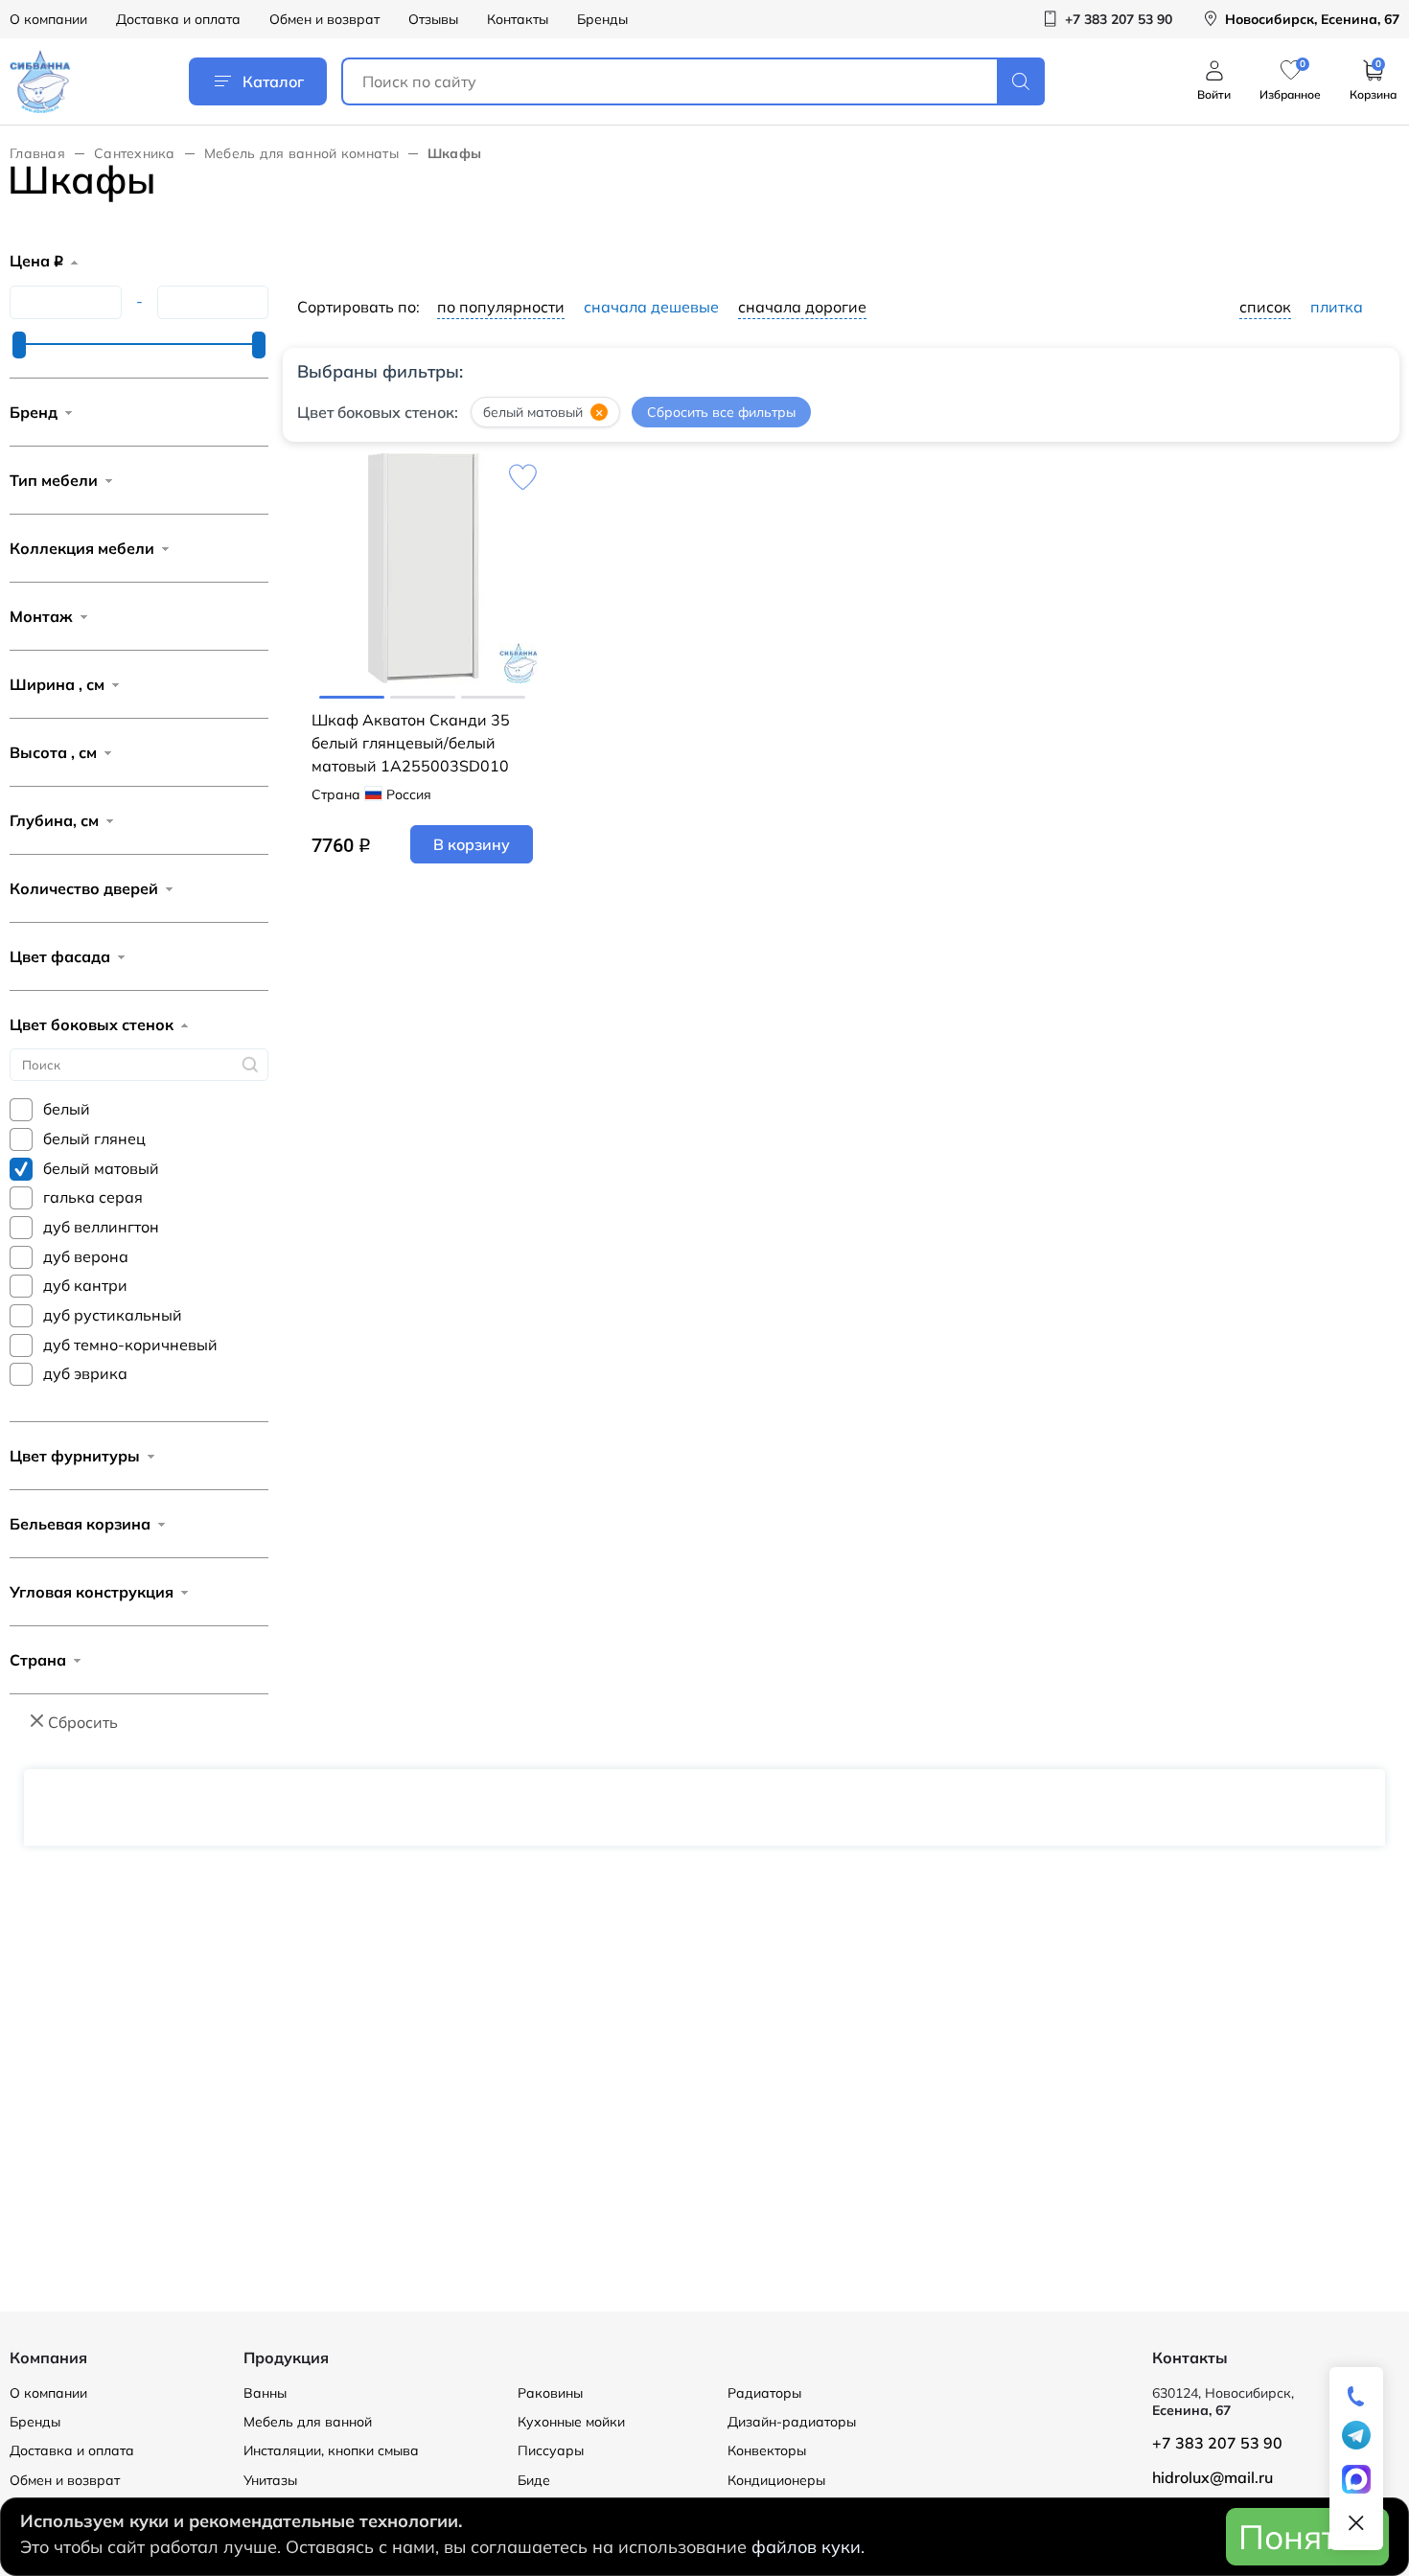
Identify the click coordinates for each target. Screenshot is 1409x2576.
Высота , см (53, 752)
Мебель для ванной (308, 2422)
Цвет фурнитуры (75, 1456)
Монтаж (41, 616)
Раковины (550, 2393)
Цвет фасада (60, 956)
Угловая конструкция (92, 1592)
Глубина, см (54, 820)
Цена (36, 261)
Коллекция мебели (82, 548)
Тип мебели (54, 480)
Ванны (265, 2393)
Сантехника (135, 153)
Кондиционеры (776, 2480)
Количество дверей (84, 888)
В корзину (472, 844)
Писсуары (551, 2450)
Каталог (273, 81)
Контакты (518, 19)
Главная (37, 153)
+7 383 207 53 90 (1217, 2443)
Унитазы (270, 2480)
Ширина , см (57, 684)
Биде (534, 2480)
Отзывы (433, 19)
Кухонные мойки (571, 2422)
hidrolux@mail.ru (1213, 2477)
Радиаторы (764, 2393)
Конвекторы (767, 2450)
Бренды (602, 19)
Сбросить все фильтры (721, 412)
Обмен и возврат (324, 19)
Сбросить (83, 1722)
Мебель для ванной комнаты (301, 153)
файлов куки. (808, 2547)
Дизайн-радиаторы (792, 2422)
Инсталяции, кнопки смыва (331, 2450)
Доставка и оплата (178, 19)
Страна (38, 1660)
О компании (48, 19)
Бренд (34, 412)
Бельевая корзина (80, 1524)
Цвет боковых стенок (92, 1024)
